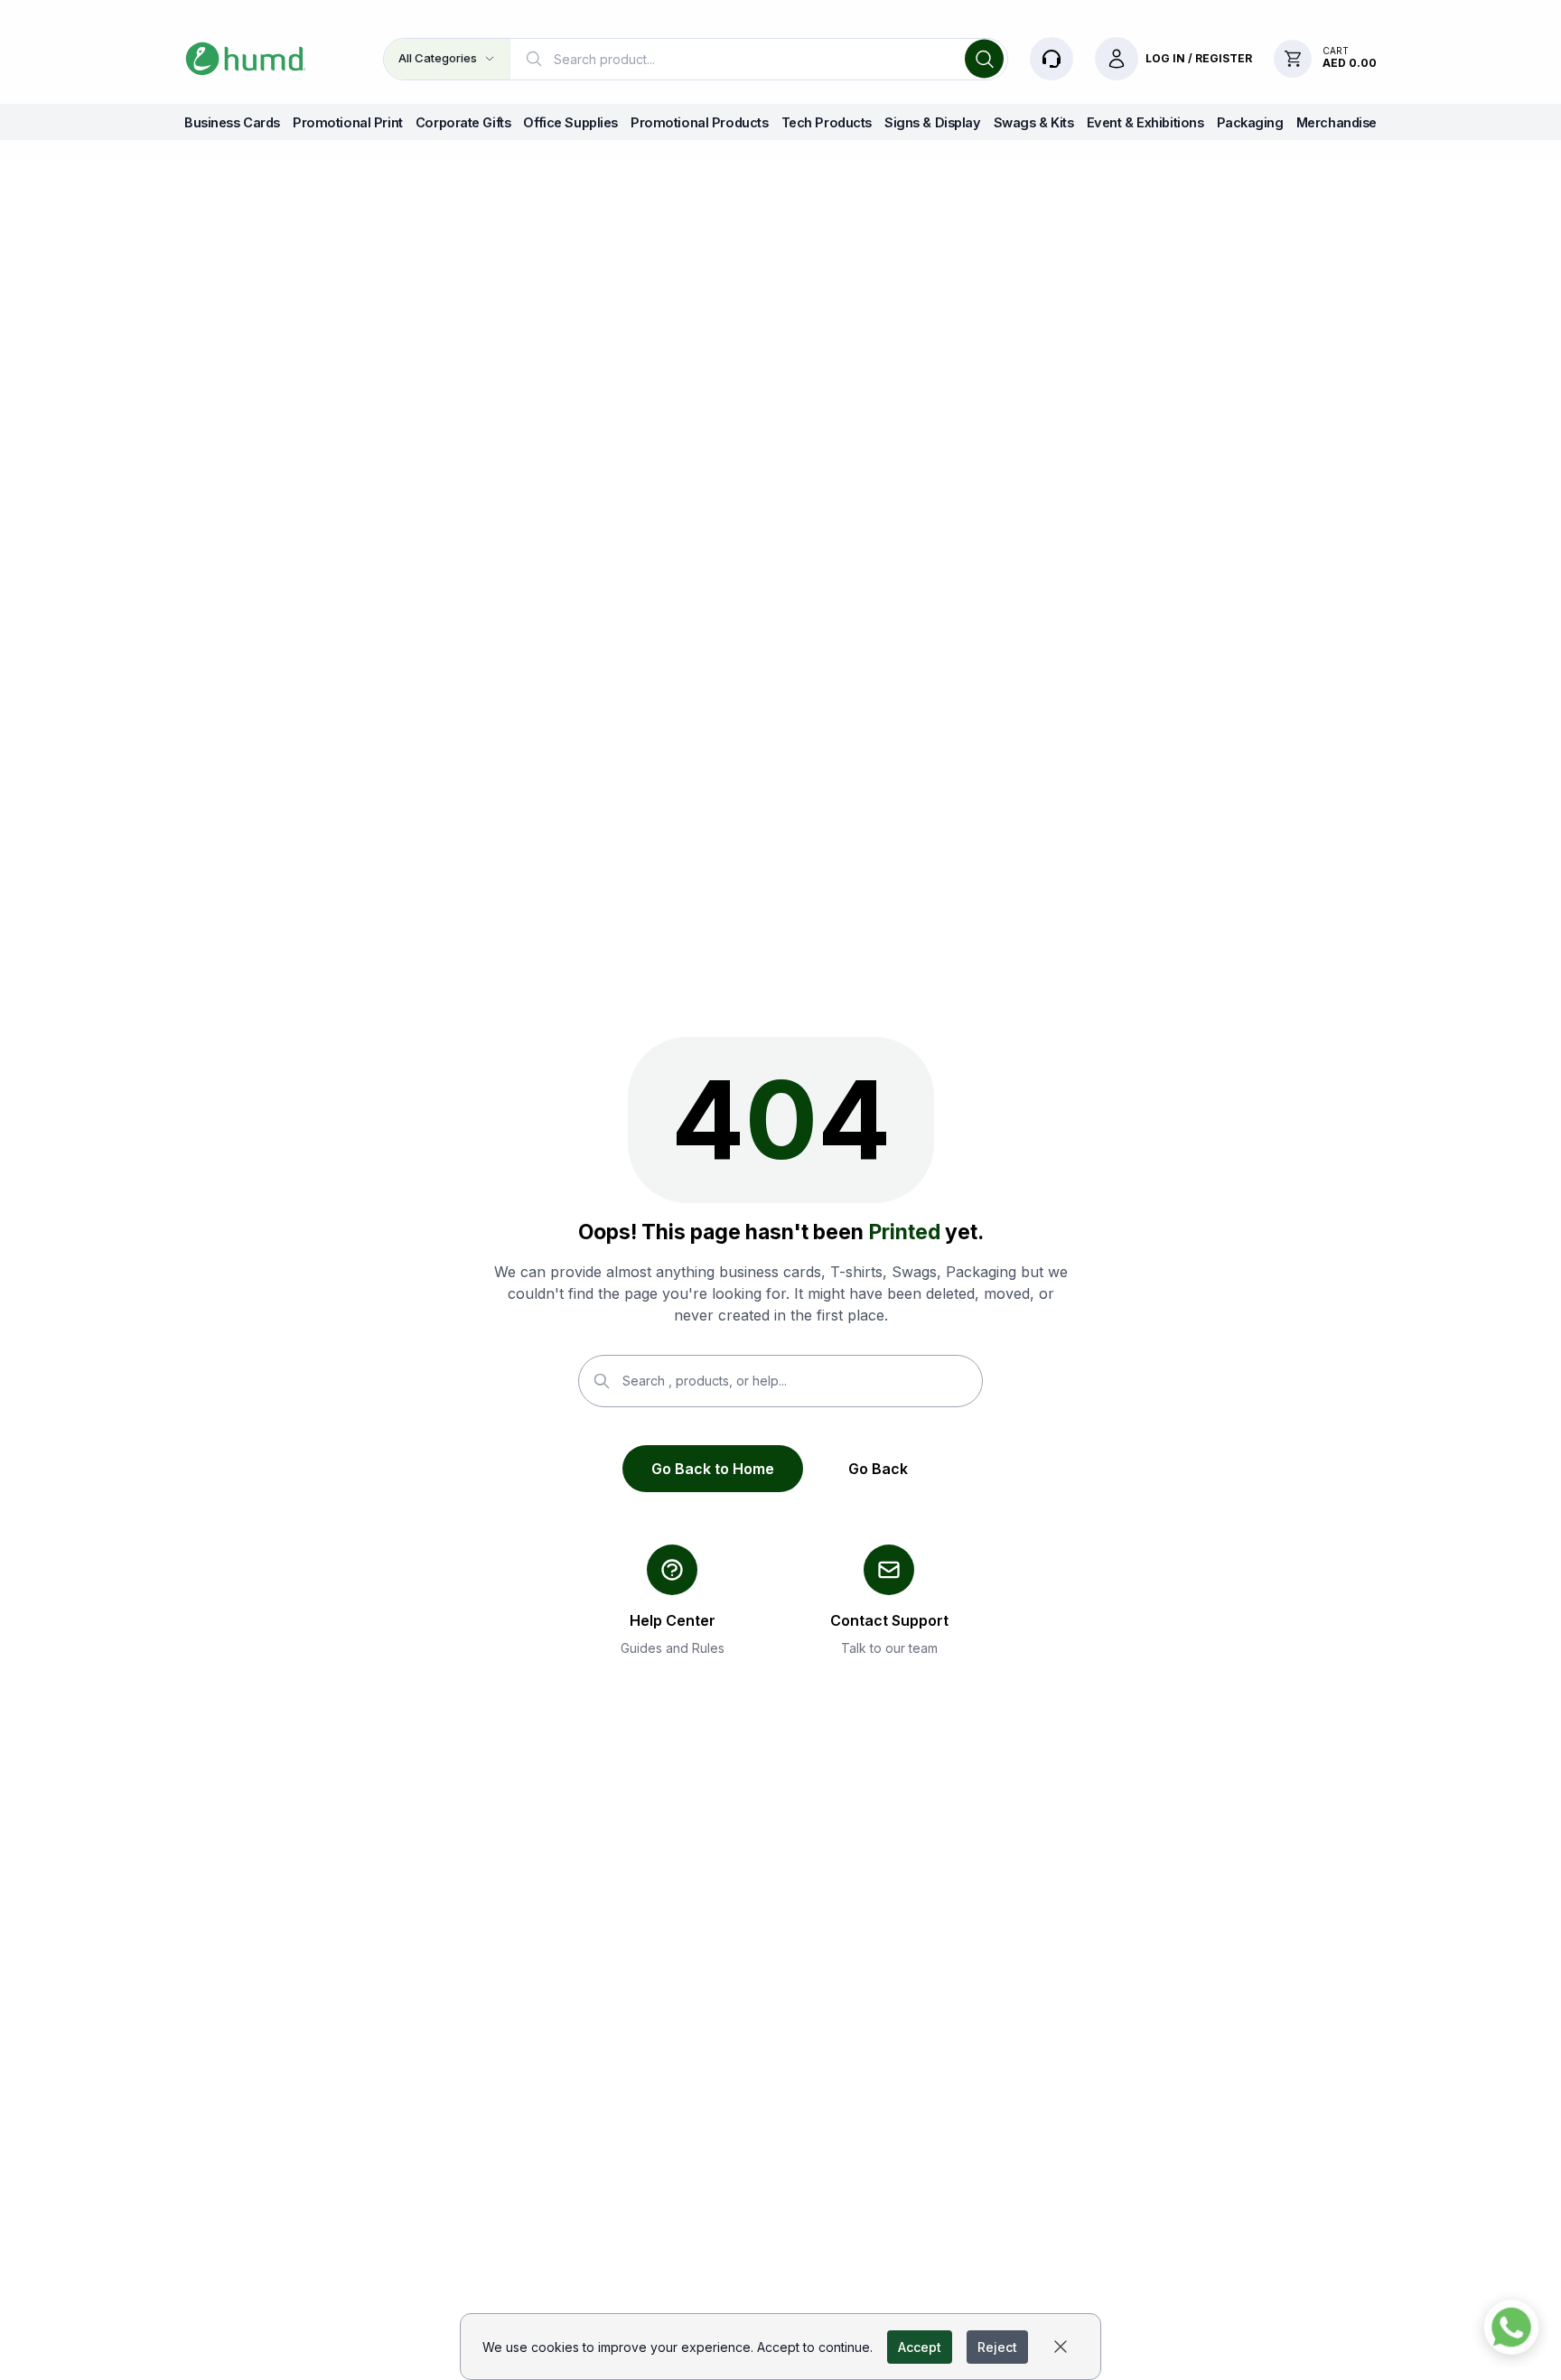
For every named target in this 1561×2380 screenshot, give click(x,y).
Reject (997, 2347)
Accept (920, 2347)
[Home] (246, 59)
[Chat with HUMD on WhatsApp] (1511, 2330)
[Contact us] (1052, 59)
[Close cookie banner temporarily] (1061, 2347)
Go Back (878, 1469)
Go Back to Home (713, 1469)
